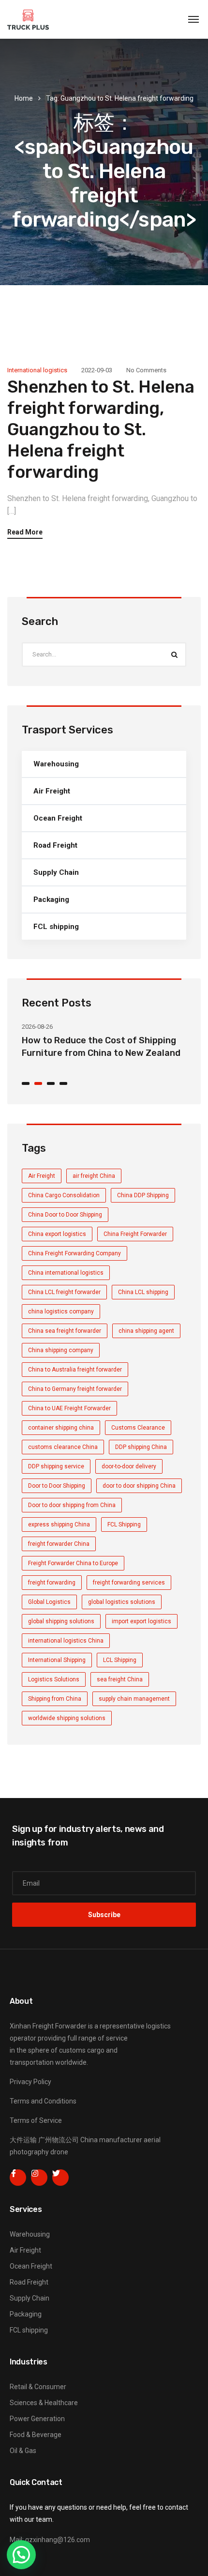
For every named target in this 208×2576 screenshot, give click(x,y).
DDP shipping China (141, 1447)
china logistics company (61, 1311)
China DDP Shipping (143, 1195)
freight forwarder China (59, 1544)
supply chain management (134, 1699)
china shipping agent (146, 1331)
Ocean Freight (58, 818)
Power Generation (37, 2419)
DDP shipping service (56, 1466)
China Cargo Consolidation (64, 1195)
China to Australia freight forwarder (75, 1370)
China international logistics (66, 1273)
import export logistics (141, 1621)
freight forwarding (52, 1583)
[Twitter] (60, 2178)
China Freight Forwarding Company (74, 1253)
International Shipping (57, 1660)
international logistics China (66, 1641)
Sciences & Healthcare (44, 2403)
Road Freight (55, 845)
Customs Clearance (138, 1428)
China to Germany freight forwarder (75, 1389)
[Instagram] (39, 2178)
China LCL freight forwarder (64, 1292)
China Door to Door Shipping (65, 1215)
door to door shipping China (139, 1486)
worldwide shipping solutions (67, 1718)
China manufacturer (111, 2140)
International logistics (37, 370)
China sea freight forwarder (65, 1331)
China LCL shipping (143, 1292)
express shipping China (59, 1524)
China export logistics (57, 1234)
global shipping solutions (61, 1621)
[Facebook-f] (18, 2178)
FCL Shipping (124, 1524)
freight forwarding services (129, 1583)
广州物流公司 (59, 2140)
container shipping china (61, 1428)
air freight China (94, 1176)
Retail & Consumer (38, 2387)
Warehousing (56, 764)
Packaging (51, 899)
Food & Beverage (36, 2435)
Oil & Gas (23, 2451)
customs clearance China (63, 1447)
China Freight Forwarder (135, 1234)
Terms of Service (36, 2120)
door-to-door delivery (129, 1466)
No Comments (146, 370)
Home (24, 98)
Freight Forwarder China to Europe (73, 1563)
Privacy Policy (30, 2082)
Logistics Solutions (54, 1679)
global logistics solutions (122, 1602)
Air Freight (52, 791)
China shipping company (61, 1350)
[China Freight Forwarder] (28, 19)
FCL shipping (56, 927)
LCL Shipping (120, 1660)
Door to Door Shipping (57, 1486)
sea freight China (120, 1679)
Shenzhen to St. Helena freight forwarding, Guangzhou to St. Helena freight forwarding (101, 429)
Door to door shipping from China (72, 1505)
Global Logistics (49, 1602)
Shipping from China (55, 1699)
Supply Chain (56, 872)
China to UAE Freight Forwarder (69, 1408)
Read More (25, 532)
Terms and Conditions (43, 2101)
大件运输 (23, 2140)
